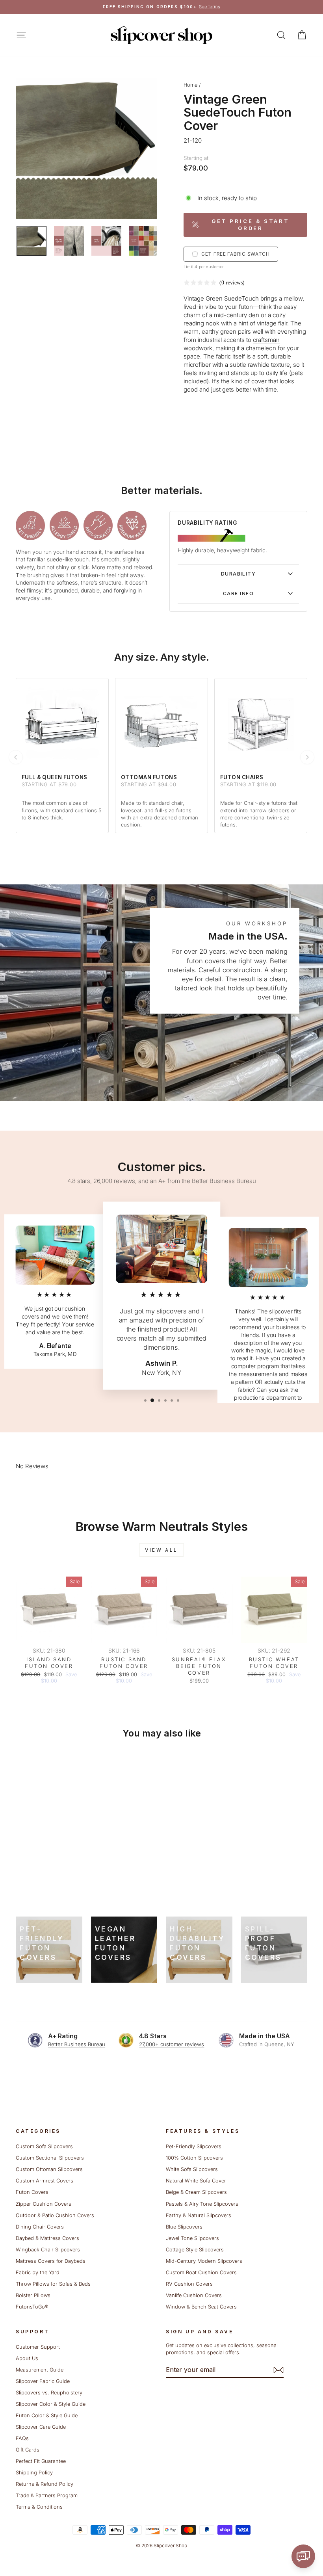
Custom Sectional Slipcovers (50, 2158)
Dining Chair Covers (40, 2227)
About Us (27, 2358)
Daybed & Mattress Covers (47, 2238)
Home (190, 85)
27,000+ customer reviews (172, 2044)
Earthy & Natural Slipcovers (199, 2215)
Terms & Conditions (39, 2507)
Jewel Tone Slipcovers (192, 2238)
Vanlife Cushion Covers (194, 2295)
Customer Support (38, 2347)
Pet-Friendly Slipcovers (194, 2146)
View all (161, 1550)
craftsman (266, 340)
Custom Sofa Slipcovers (44, 2146)
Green (214, 298)
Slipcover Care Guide (41, 2427)
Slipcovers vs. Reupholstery (49, 2393)
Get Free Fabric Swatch (236, 254)
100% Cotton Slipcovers (194, 2158)
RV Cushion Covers (189, 2284)
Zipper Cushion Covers (44, 2204)
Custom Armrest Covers (45, 2181)
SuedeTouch (241, 298)
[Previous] (16, 757)
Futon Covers (32, 2192)
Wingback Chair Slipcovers (48, 2250)
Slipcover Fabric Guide (43, 2381)
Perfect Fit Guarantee (41, 2461)
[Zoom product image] (86, 148)
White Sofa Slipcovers (192, 2169)
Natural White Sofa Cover (196, 2181)
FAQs (22, 2438)
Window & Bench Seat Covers (201, 2307)
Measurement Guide (40, 2370)
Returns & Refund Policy (45, 2484)
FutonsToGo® (32, 2307)
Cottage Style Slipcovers (195, 2250)
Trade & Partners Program (47, 2495)
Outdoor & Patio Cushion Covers (55, 2215)
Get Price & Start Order (251, 225)
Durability (238, 574)
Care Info (238, 593)
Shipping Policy (34, 2473)
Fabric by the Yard (38, 2272)
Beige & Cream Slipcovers (196, 2192)
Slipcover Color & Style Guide (51, 2404)
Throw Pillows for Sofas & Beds (53, 2284)
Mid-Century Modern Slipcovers (204, 2261)
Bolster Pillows (33, 2295)
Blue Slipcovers (184, 2227)
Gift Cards (28, 2450)
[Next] (307, 757)
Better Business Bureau (77, 2044)
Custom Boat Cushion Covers (201, 2272)
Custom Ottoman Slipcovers (49, 2169)
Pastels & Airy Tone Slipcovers (202, 2204)
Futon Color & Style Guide (47, 2415)
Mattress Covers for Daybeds (51, 2261)
